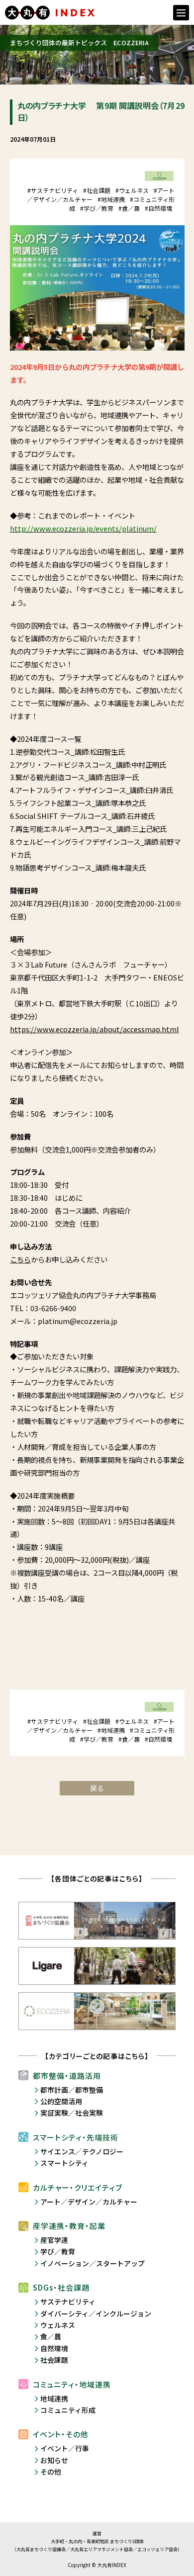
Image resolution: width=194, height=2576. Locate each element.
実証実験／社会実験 (72, 2113)
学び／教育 (58, 2251)
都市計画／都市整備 (72, 2090)
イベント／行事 (65, 2448)
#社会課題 (97, 190)
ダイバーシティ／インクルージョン (96, 2313)
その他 (51, 2472)
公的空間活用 (61, 2101)
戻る (97, 1788)
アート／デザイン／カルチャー (89, 2202)
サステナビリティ (68, 2302)
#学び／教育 (97, 208)
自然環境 (54, 2348)
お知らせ (54, 2460)
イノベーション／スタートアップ (93, 2263)
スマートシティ (64, 2163)
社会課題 (54, 2360)
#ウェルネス (132, 190)
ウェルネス (58, 2325)
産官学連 (54, 2240)
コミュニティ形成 (68, 2410)
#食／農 (129, 208)
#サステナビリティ (53, 190)
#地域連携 (111, 199)
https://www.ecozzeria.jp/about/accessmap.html (95, 1029)
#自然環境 (158, 208)
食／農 (51, 2336)
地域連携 (54, 2398)
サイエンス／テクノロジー (82, 2151)
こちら (20, 1259)
